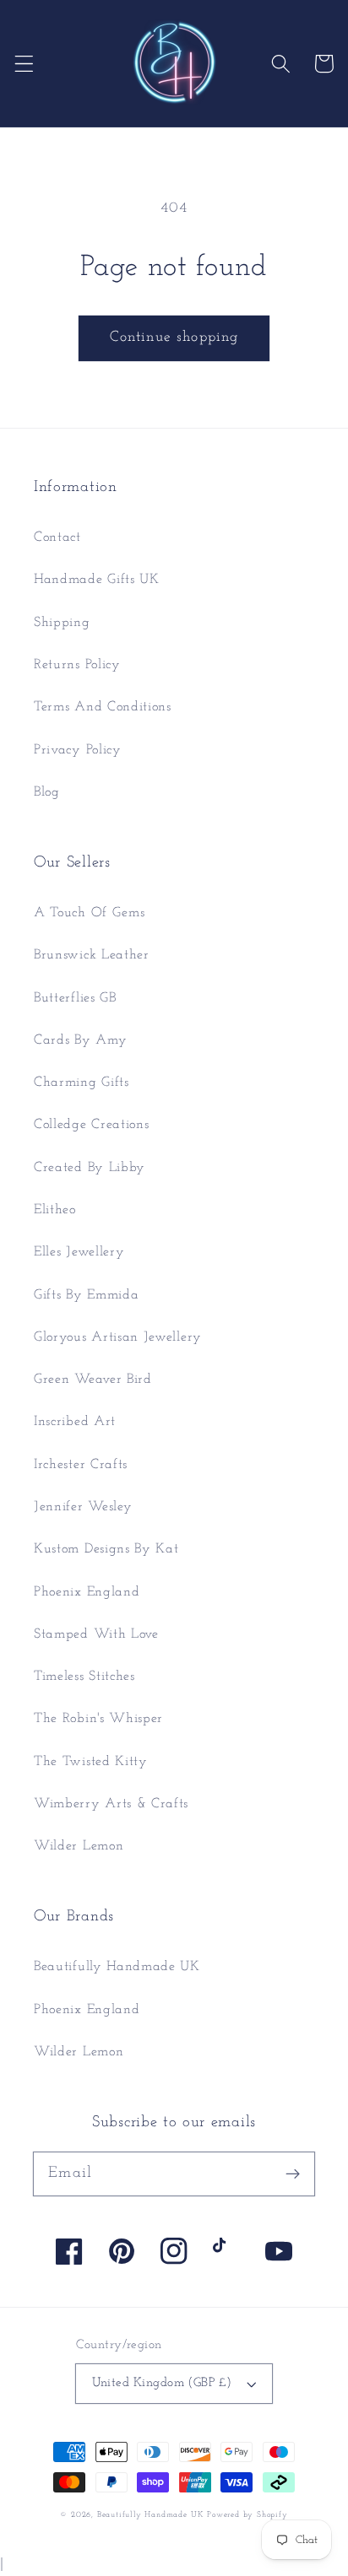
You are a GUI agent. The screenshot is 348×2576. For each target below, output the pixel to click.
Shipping (62, 623)
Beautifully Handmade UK (117, 1967)
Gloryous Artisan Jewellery (118, 1337)
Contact (57, 537)
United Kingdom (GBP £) (162, 2383)
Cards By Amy (80, 1040)
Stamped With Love (96, 1634)
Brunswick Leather (92, 955)
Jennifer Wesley (83, 1507)
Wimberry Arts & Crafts (111, 1804)
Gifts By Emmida (86, 1295)
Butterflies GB (75, 998)
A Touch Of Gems (89, 913)
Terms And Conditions (103, 707)
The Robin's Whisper (98, 1719)
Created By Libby (90, 1168)
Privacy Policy (78, 750)
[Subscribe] (293, 2174)
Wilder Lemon (79, 1846)
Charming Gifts (82, 1083)
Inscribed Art (75, 1422)
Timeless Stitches (84, 1677)
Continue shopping (174, 337)
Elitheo (55, 1210)
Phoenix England (87, 1592)
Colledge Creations (91, 1125)
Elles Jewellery (79, 1252)
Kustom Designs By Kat (106, 1549)
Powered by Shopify (247, 2515)
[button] (24, 64)
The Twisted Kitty (91, 1762)
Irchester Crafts (81, 1465)
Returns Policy (77, 665)
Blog (47, 792)
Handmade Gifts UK (97, 580)
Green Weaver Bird (93, 1380)
